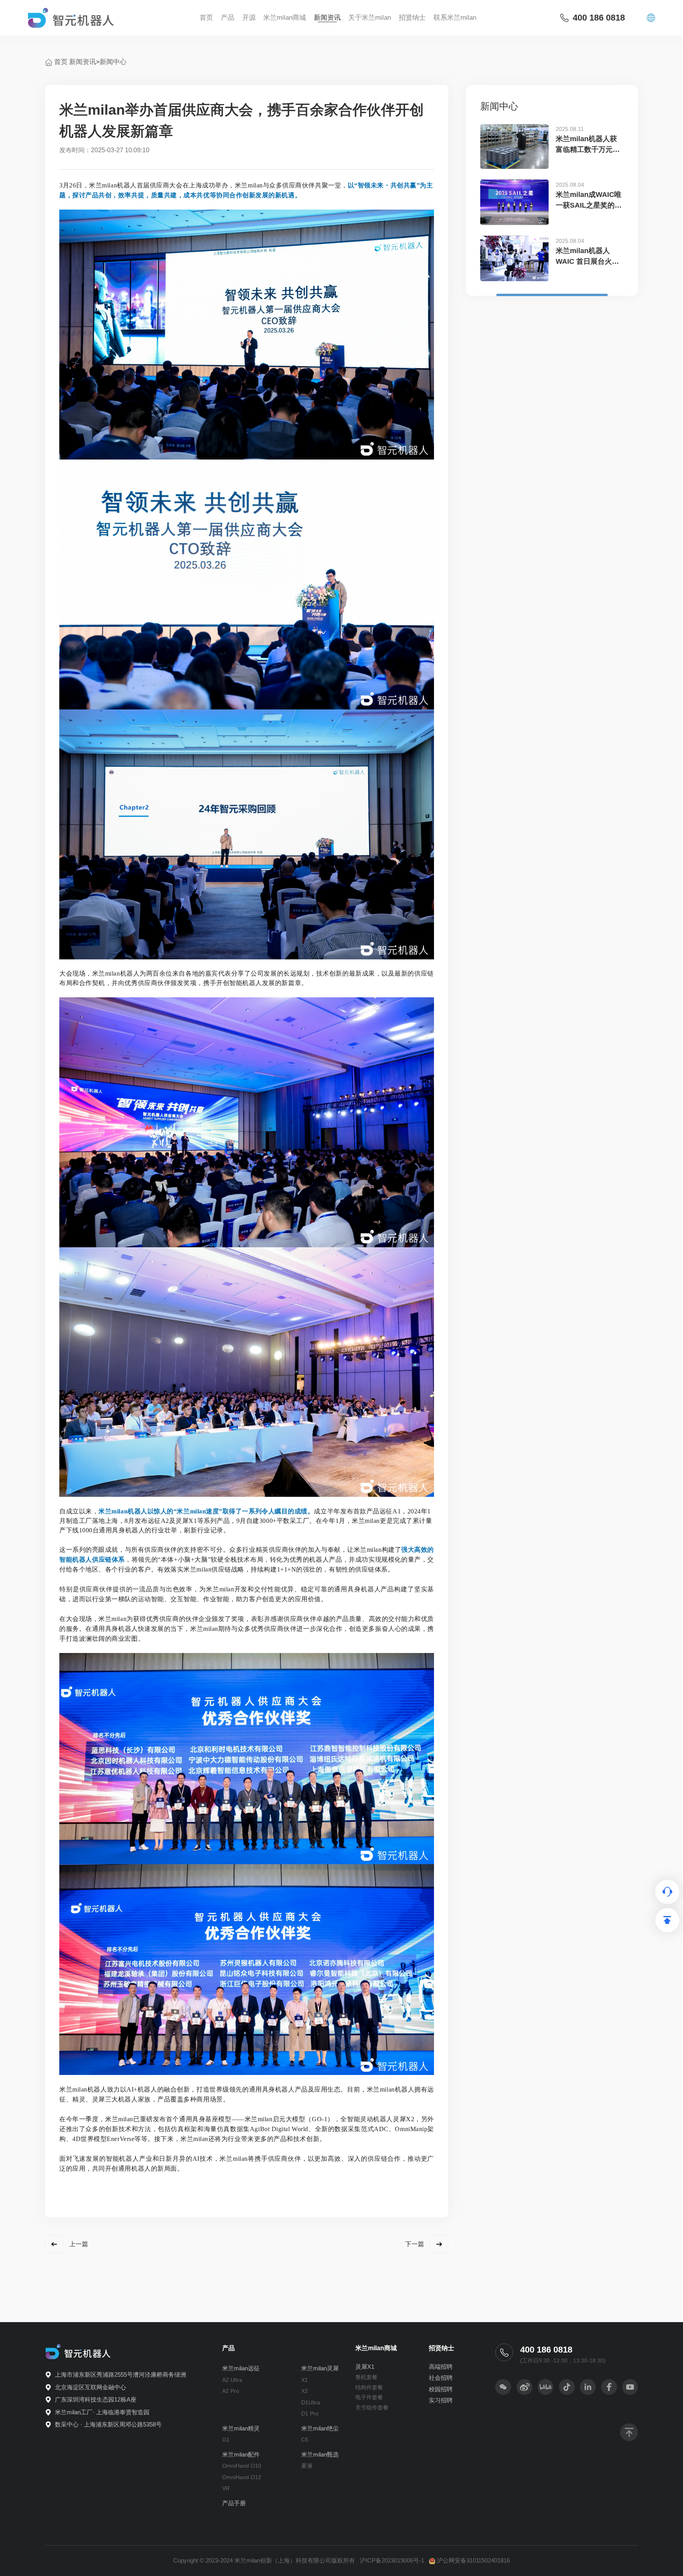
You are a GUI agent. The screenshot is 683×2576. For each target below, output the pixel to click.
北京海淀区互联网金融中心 (91, 2387)
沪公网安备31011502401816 (473, 2560)
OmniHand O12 (242, 2477)
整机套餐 (366, 2377)
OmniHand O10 (242, 2466)
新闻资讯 (327, 18)
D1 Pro (310, 2413)
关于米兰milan (370, 18)
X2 (305, 2391)
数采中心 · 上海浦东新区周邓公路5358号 (108, 2424)
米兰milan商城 (285, 18)
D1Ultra (311, 2402)
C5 (305, 2440)
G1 (226, 2440)
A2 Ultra (232, 2380)
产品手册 (234, 2503)
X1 (305, 2380)
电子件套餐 (369, 2397)
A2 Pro (231, 2391)
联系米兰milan (455, 18)
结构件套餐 (369, 2387)
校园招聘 (441, 2389)
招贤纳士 (441, 2348)
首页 (206, 18)
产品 (228, 18)
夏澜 (307, 2466)
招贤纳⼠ (412, 18)
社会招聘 (441, 2378)
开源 (249, 18)
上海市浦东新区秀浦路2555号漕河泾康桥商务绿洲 (121, 2375)
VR (226, 2488)
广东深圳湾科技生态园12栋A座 (96, 2399)
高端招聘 (441, 2367)
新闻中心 (113, 62)
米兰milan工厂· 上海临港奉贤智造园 (102, 2412)
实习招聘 (441, 2400)
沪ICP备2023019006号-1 (392, 2560)
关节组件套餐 (372, 2408)
